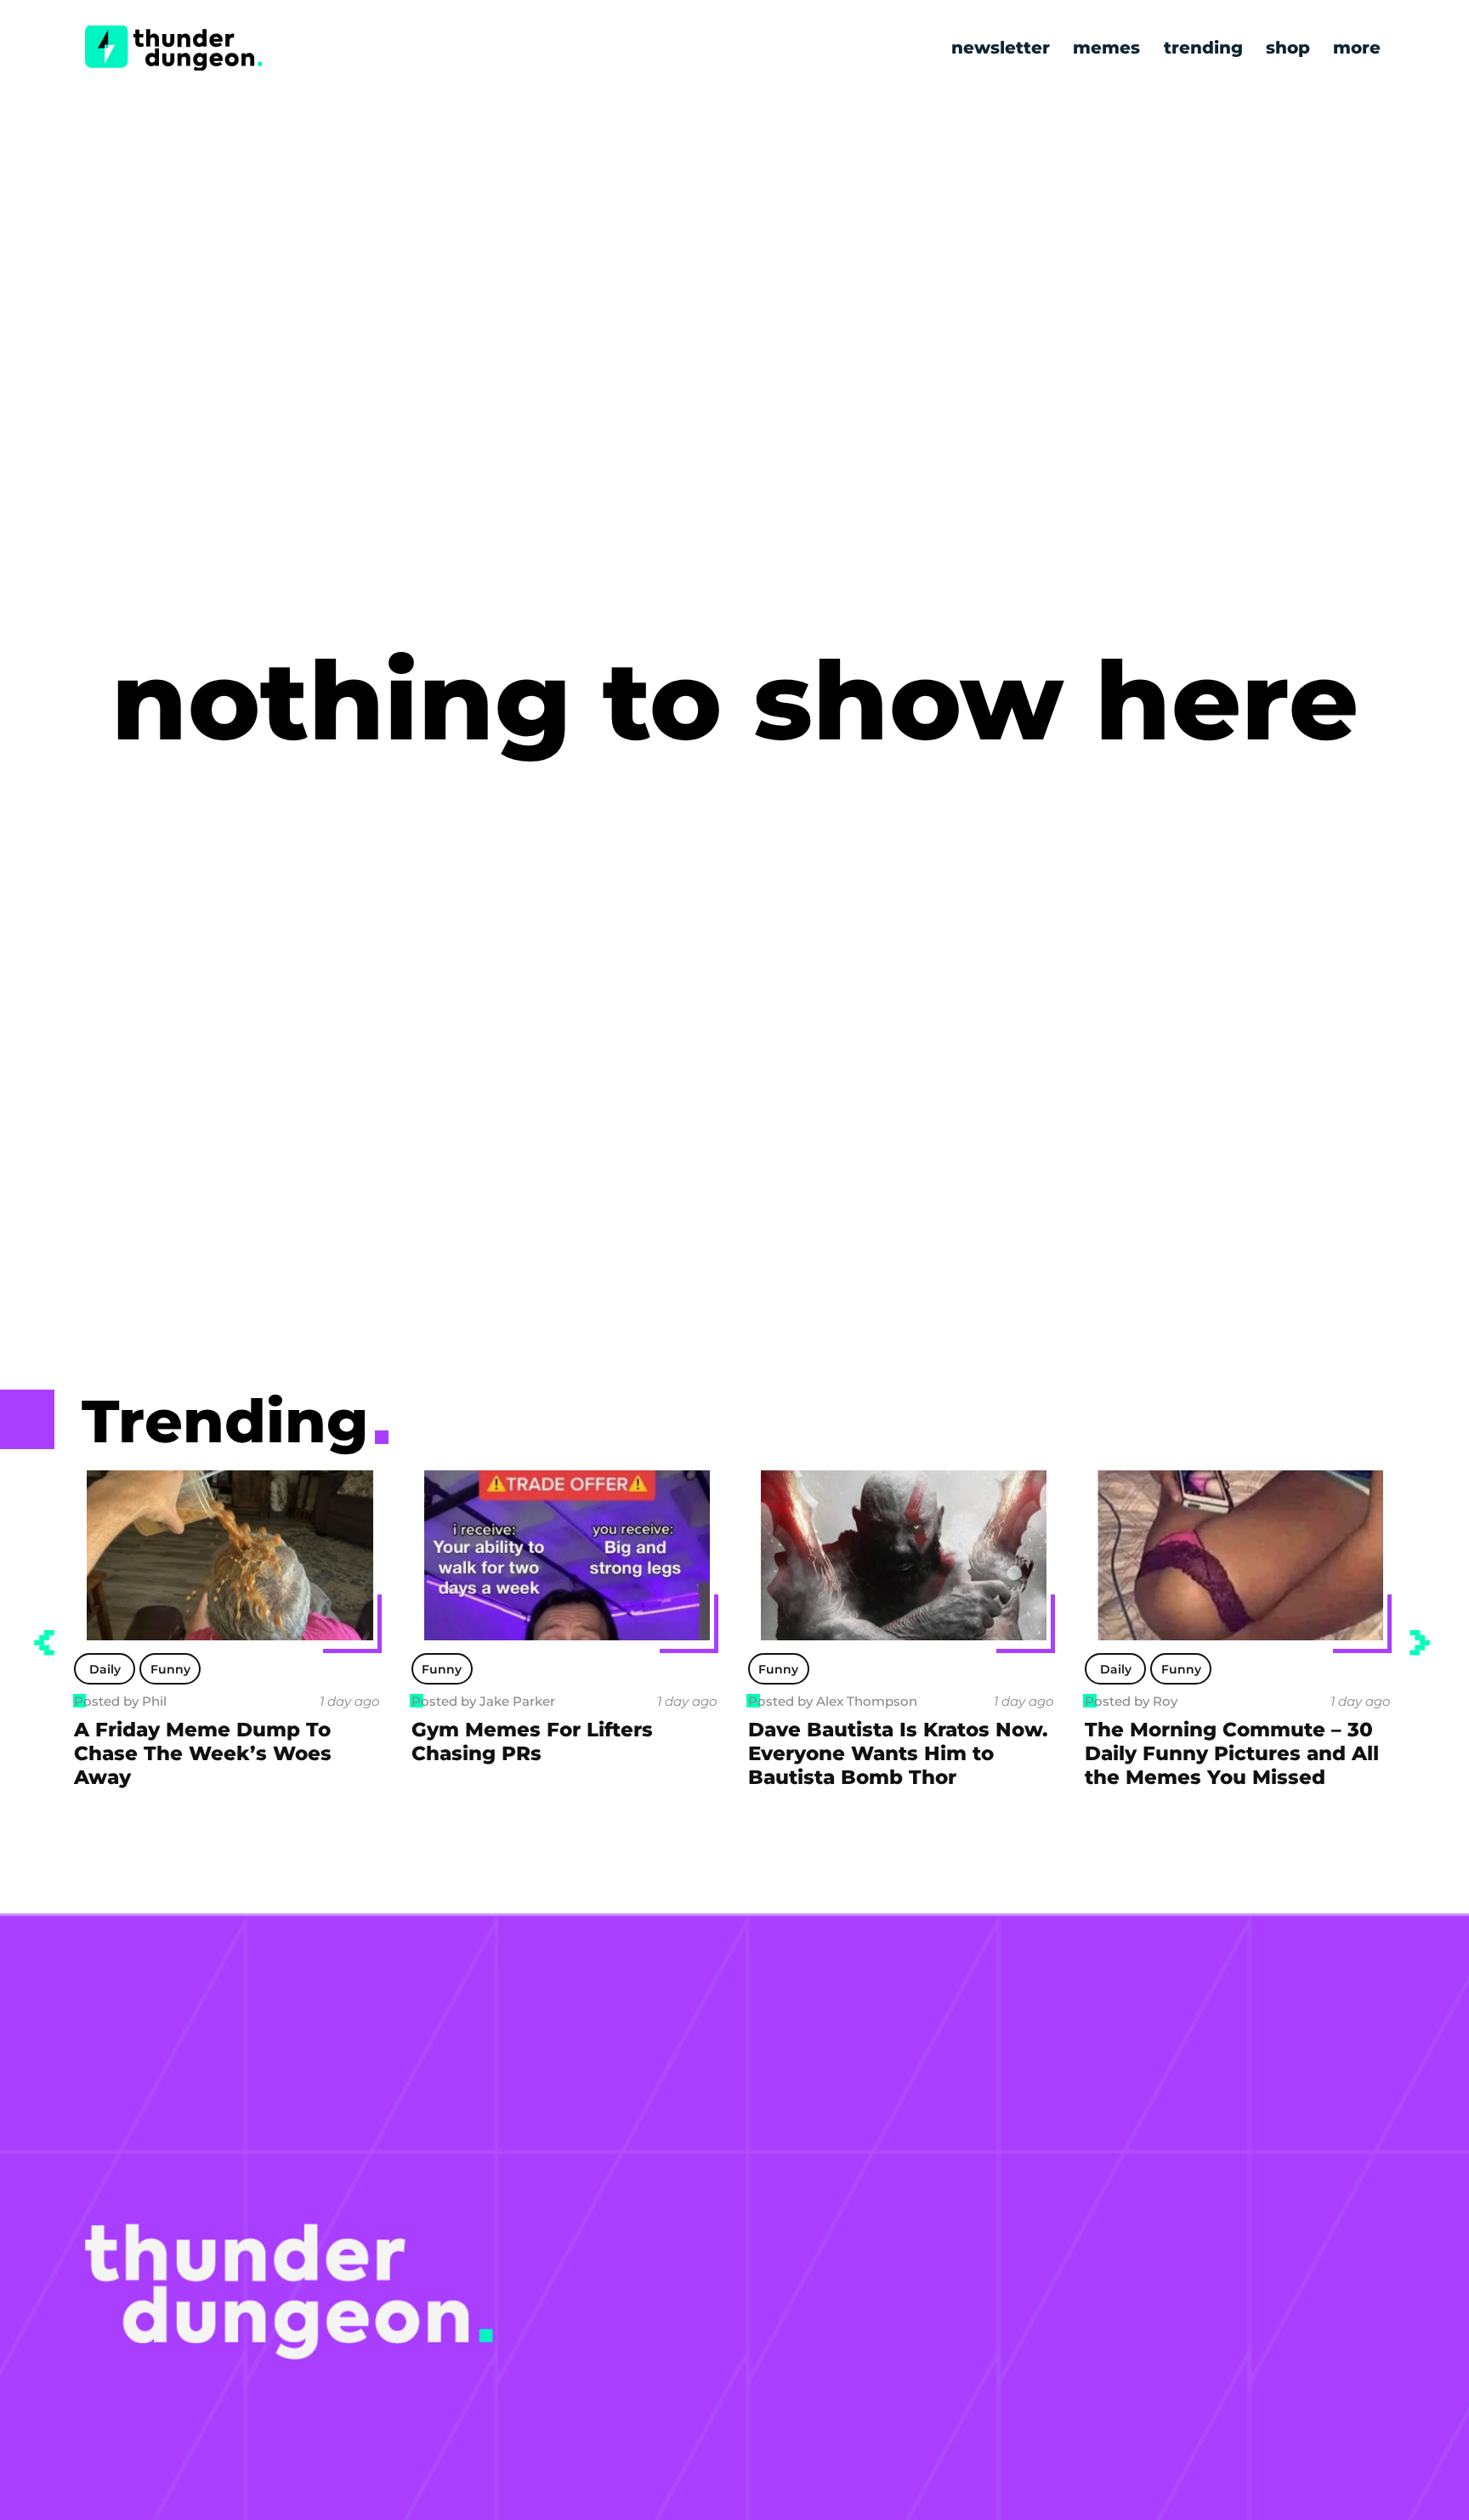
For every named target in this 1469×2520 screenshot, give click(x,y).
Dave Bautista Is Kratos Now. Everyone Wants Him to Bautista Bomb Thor (898, 1753)
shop (1288, 48)
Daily (105, 1669)
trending (1203, 48)
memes (1106, 48)
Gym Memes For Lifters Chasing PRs (532, 1741)
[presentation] (44, 1643)
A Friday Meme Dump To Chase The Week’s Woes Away (203, 1753)
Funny (170, 1669)
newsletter (1001, 48)
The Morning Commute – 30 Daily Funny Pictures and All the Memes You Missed (1232, 1753)
